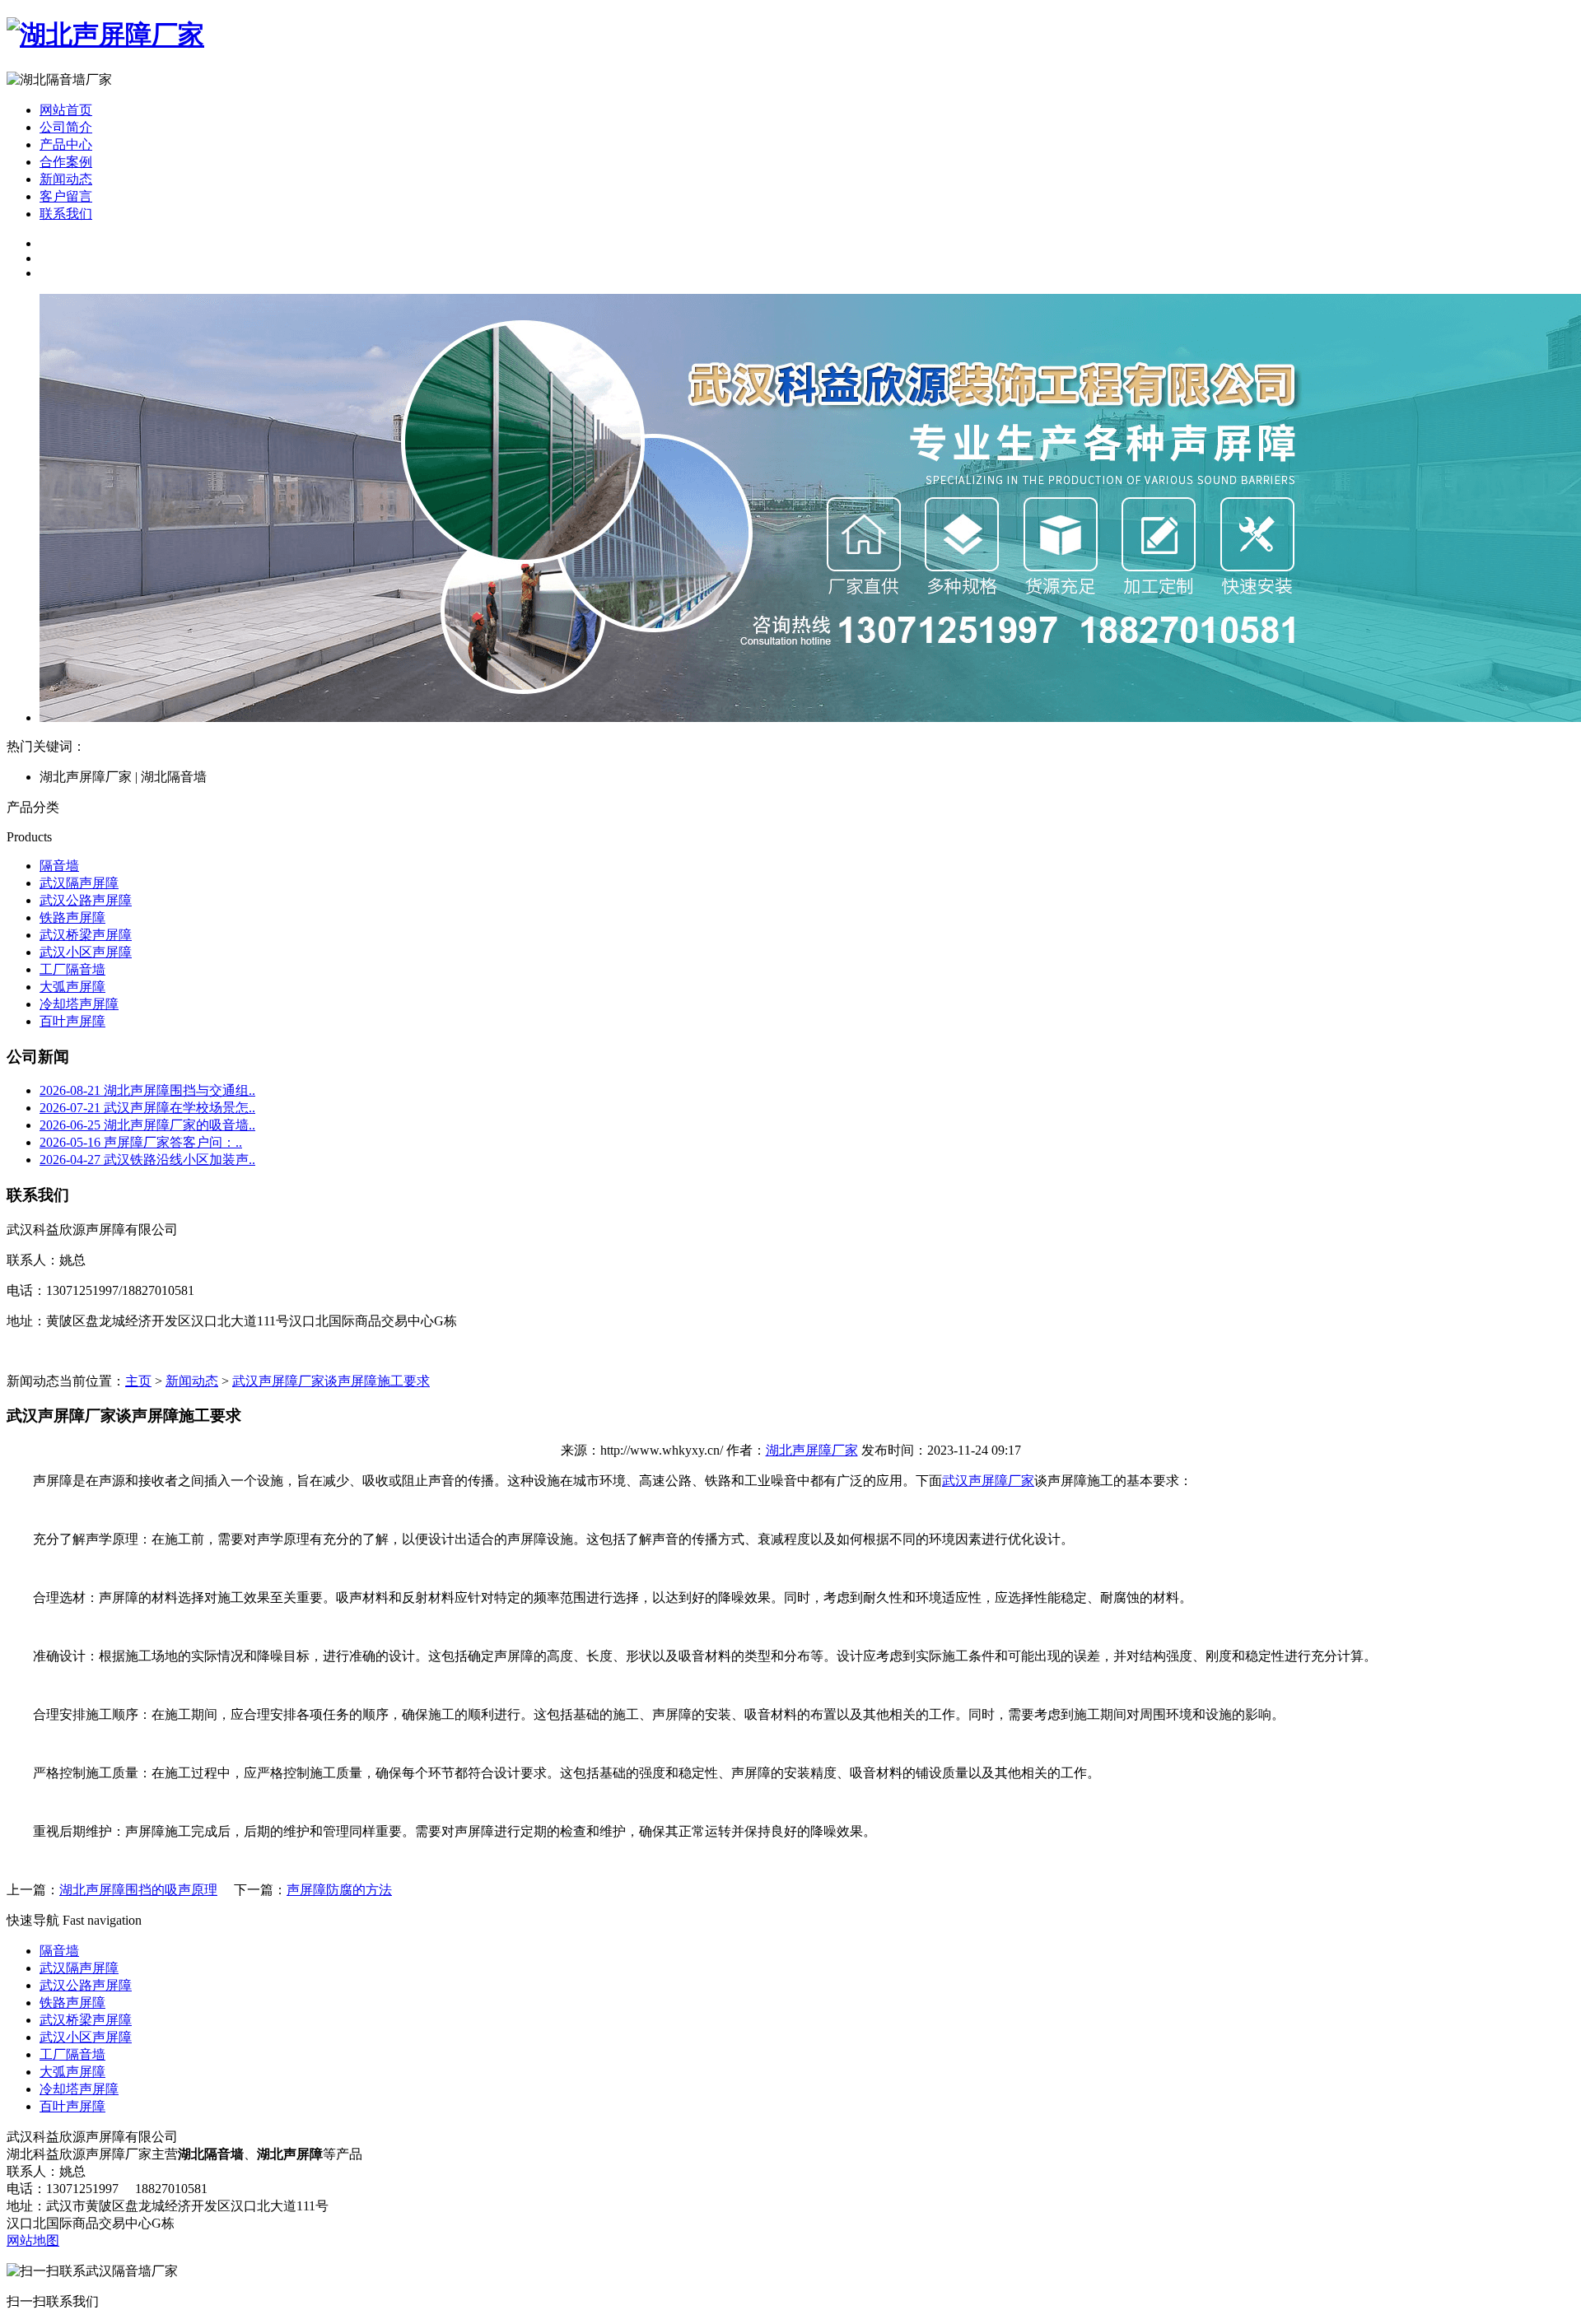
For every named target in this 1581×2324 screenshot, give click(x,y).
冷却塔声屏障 (79, 1004)
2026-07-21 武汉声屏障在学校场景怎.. (147, 1108)
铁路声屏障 (72, 917)
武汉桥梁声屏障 (86, 935)
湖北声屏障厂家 (812, 1450)
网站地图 (33, 2240)
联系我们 (66, 214)
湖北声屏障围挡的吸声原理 (138, 1890)
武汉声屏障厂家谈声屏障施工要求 (331, 1381)
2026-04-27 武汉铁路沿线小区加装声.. (147, 1160)
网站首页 (66, 110)
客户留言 (66, 196)
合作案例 (66, 162)
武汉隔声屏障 (79, 883)
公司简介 (66, 127)
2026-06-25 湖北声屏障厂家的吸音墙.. (147, 1125)
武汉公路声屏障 (86, 900)
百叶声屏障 (72, 1021)
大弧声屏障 (72, 987)
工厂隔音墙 (72, 969)
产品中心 (66, 144)
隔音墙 (59, 866)
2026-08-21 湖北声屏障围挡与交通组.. (147, 1090)
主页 (138, 1381)
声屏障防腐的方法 (339, 1890)
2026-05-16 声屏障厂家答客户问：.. (141, 1142)
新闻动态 (192, 1381)
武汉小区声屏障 (86, 952)
